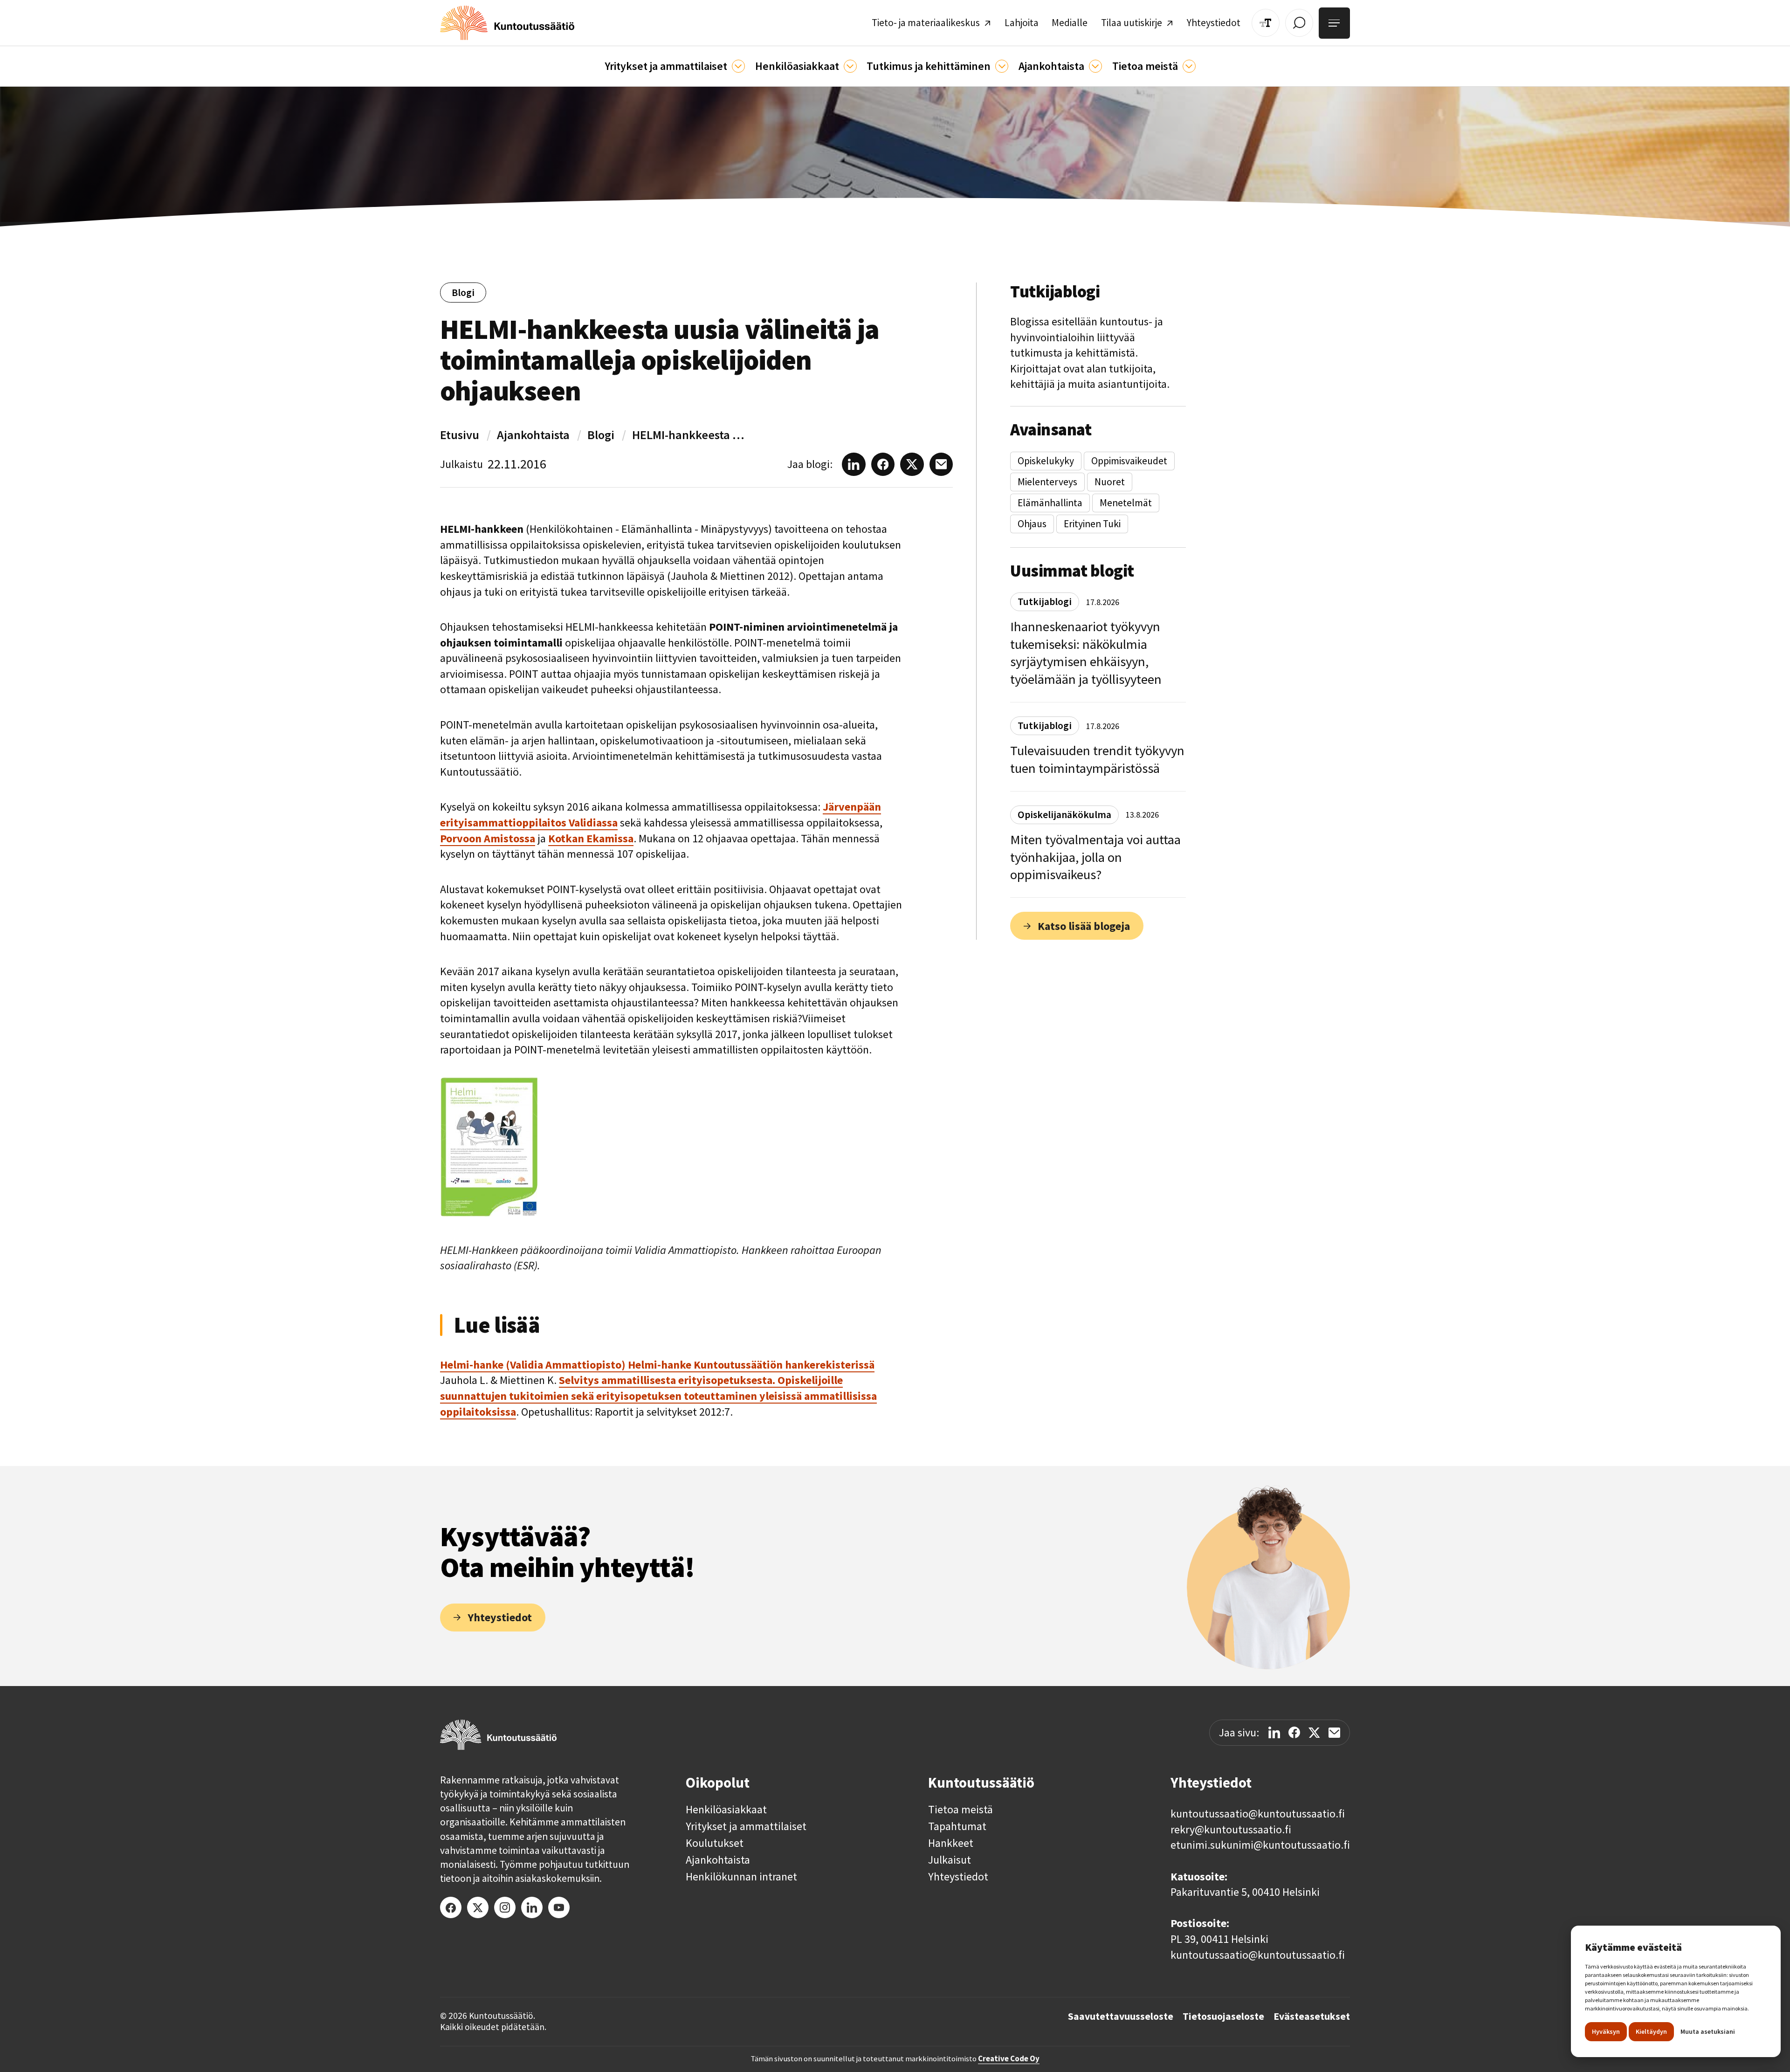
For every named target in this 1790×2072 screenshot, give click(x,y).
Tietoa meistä (960, 1810)
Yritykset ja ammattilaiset (746, 1826)
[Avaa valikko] (1334, 23)
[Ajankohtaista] (1002, 66)
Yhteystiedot (958, 1877)
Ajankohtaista (533, 435)
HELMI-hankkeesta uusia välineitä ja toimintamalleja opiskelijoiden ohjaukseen (690, 435)
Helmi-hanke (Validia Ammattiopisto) (534, 1365)
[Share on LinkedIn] (1274, 1732)
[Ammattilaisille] (738, 66)
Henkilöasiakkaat (726, 1810)
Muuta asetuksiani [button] (1708, 2031)
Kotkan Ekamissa (591, 838)
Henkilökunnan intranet (741, 1877)
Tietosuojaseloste (1223, 2017)
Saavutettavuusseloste (1121, 2017)
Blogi (601, 435)
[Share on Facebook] (1294, 1732)
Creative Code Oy (1009, 2058)
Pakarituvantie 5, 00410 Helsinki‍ (1245, 1892)
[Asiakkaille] (850, 66)
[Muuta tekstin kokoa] (1266, 23)
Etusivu (460, 435)
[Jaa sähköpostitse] (1334, 1733)
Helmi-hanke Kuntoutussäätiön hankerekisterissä (751, 1365)
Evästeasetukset (1312, 2017)
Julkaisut (950, 1860)
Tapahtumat (957, 1826)
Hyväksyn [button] (1606, 2031)
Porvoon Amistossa (488, 838)
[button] (675, 66)
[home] (507, 23)
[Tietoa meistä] (1189, 66)
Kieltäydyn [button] (1651, 2031)
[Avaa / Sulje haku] (1299, 23)
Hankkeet (951, 1843)
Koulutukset (715, 1843)
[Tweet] (1314, 1733)
